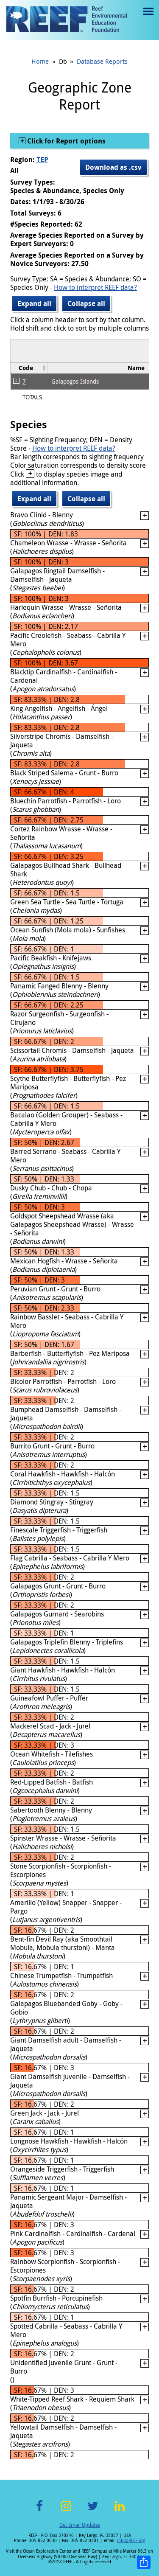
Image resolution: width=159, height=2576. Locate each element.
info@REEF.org (131, 2541)
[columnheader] (29, 368)
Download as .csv (113, 167)
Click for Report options (66, 141)
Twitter (93, 2511)
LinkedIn (120, 2511)
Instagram (66, 2511)
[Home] (67, 20)
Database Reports (102, 61)
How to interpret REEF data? (95, 287)
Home (40, 61)
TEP (42, 160)
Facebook (39, 2511)
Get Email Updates (80, 2525)
